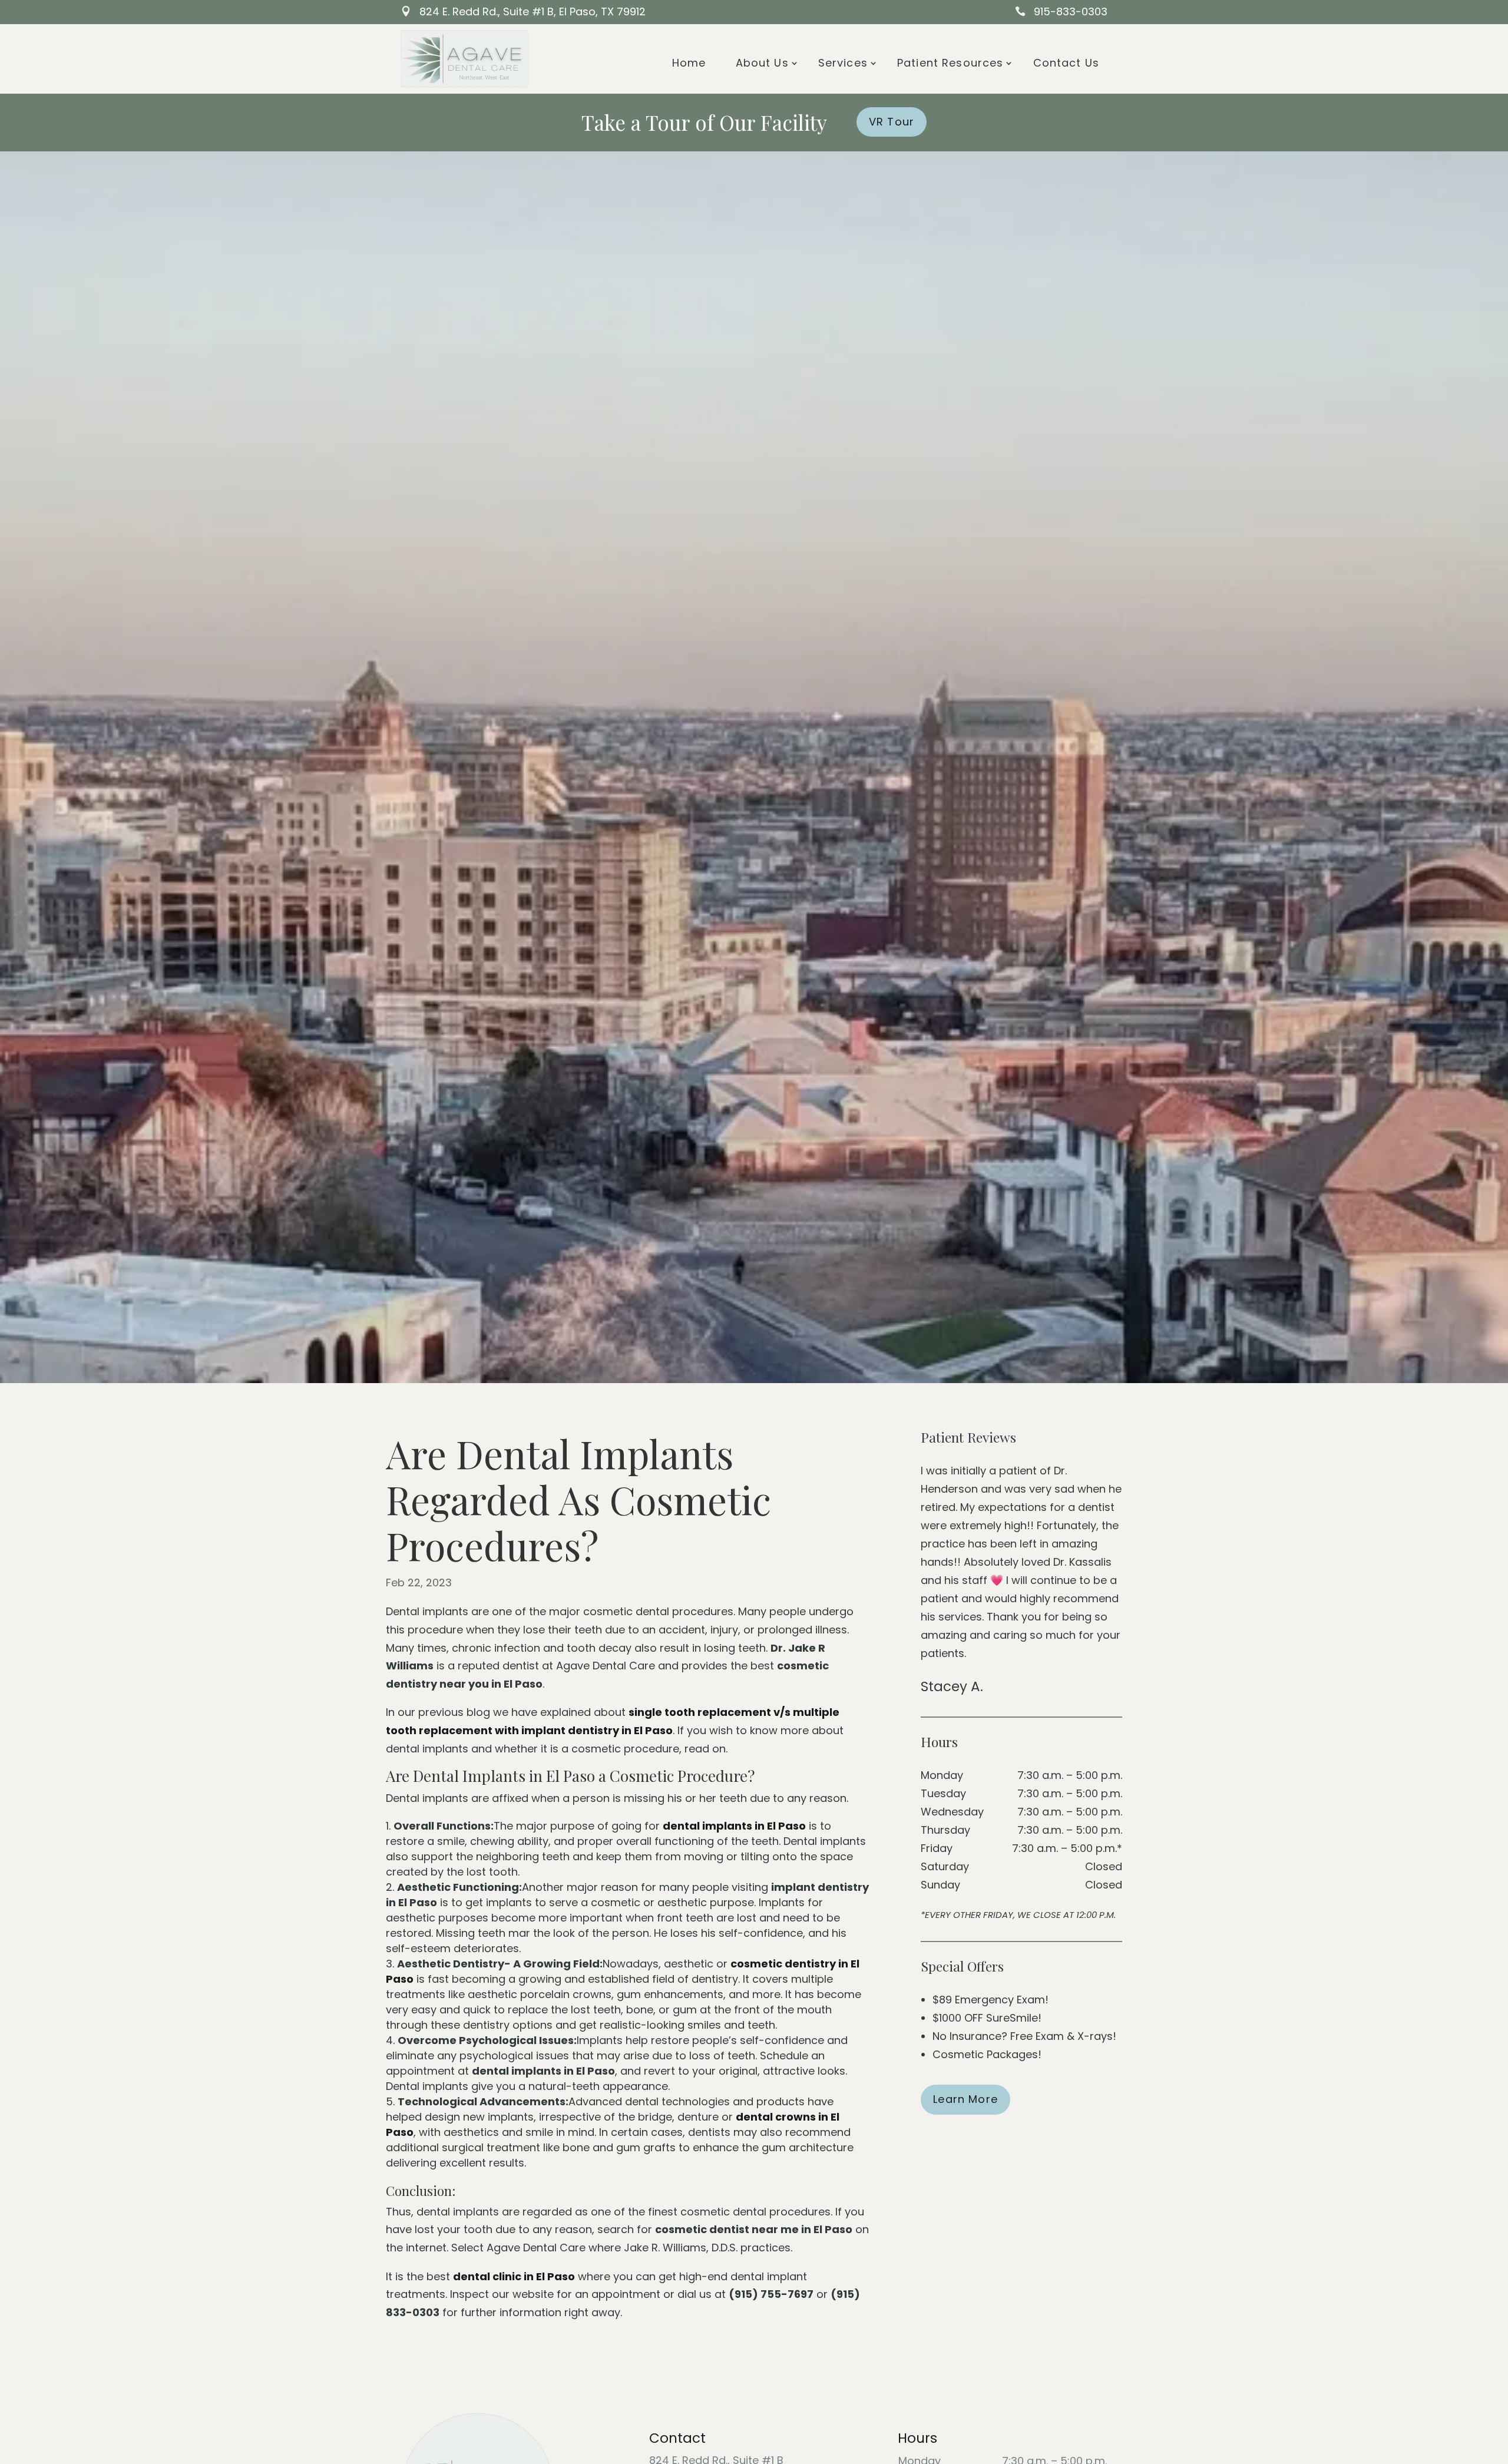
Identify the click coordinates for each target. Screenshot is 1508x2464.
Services (843, 63)
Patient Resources (950, 63)
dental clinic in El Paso (514, 2276)
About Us (762, 63)
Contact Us (1066, 63)
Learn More (965, 2099)
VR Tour (892, 122)
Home (689, 63)
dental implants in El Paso (734, 1826)
